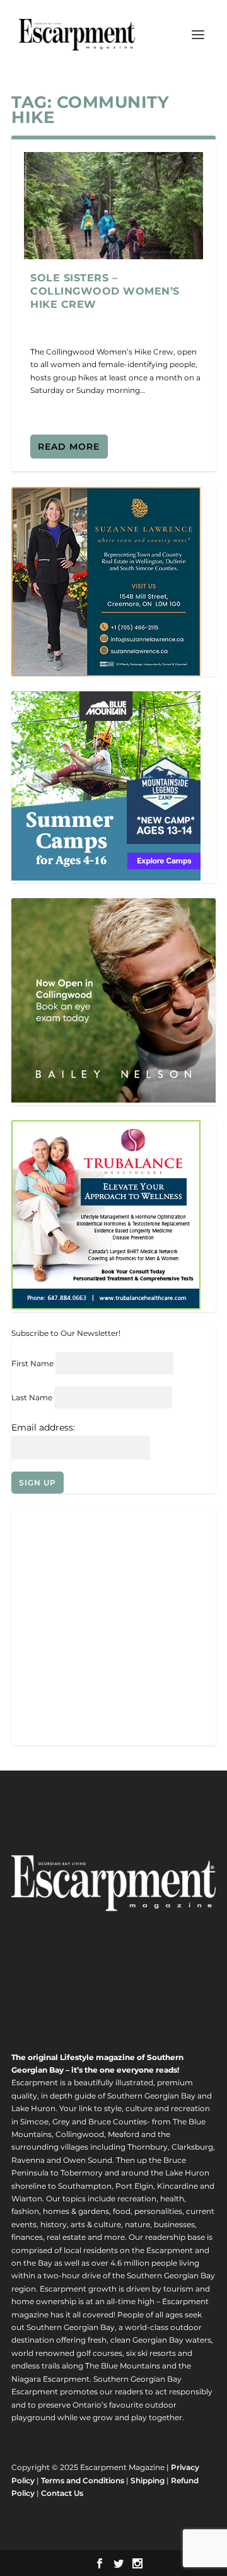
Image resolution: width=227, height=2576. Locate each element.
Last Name (32, 1397)
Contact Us (62, 2493)
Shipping (148, 2480)
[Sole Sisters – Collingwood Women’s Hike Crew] (113, 206)
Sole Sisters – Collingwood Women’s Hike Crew (105, 291)
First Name (32, 1363)
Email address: (43, 1427)
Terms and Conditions (83, 2480)
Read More (69, 447)
